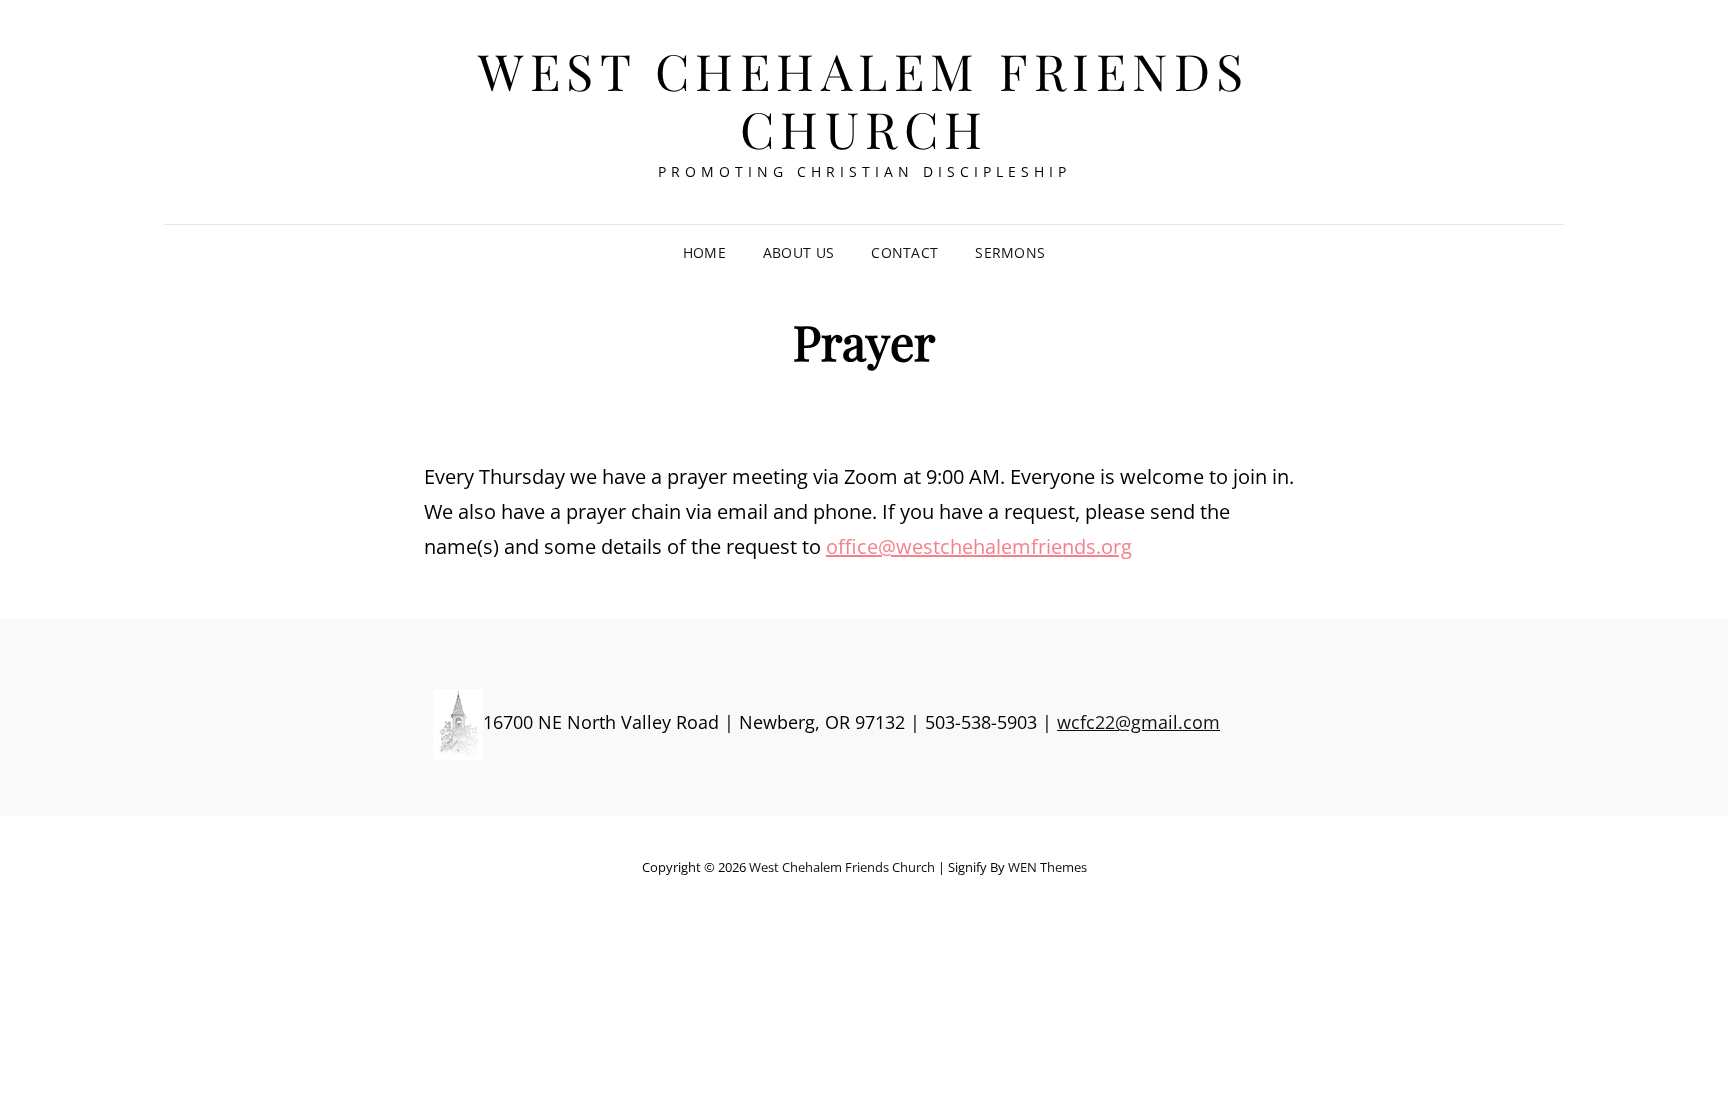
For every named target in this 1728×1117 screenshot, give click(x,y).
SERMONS (1010, 252)
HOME (704, 252)
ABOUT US (798, 252)
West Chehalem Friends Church (864, 99)
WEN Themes (1047, 867)
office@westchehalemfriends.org (979, 546)
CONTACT (904, 252)
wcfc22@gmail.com (1138, 722)
